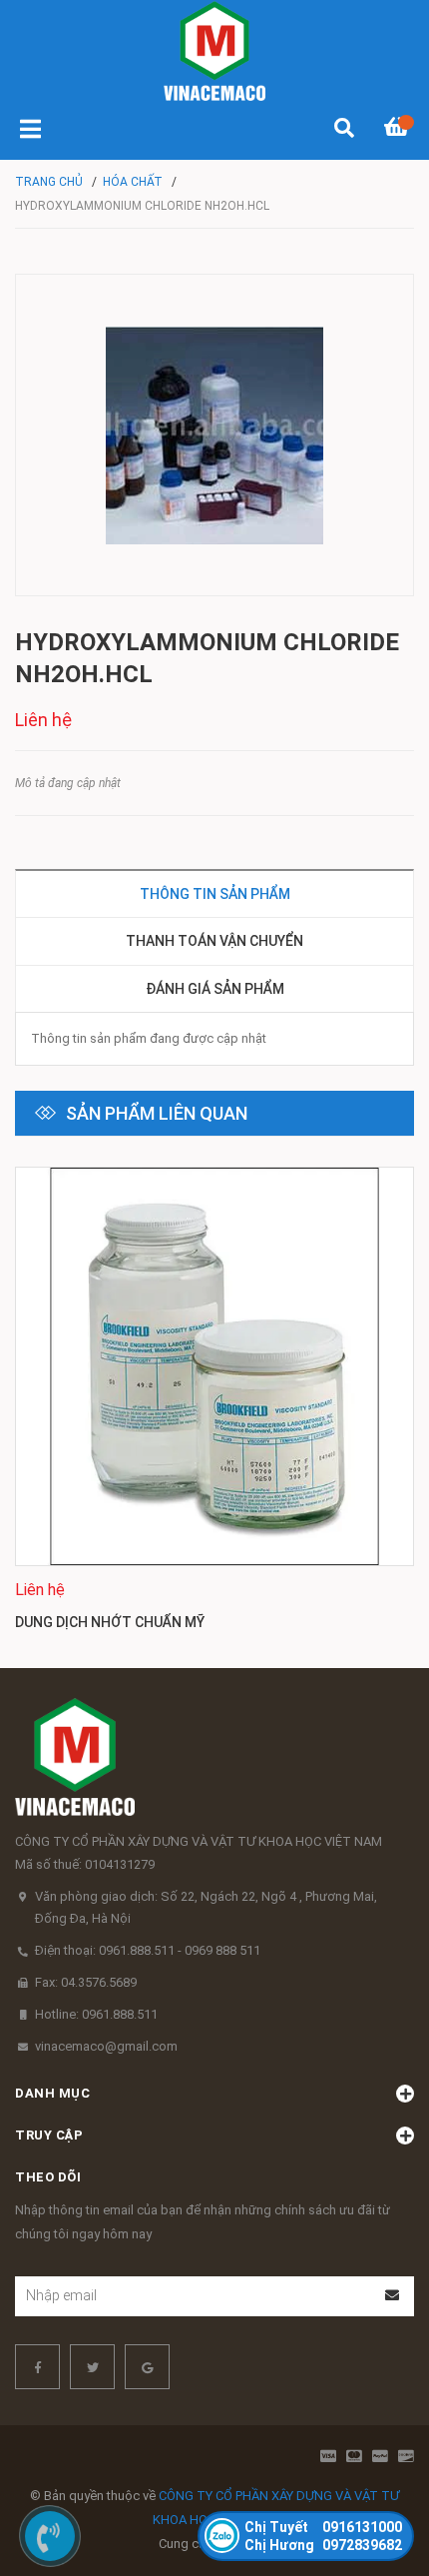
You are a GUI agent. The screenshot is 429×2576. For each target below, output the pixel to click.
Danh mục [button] (52, 2093)
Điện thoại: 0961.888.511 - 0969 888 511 (148, 1950)
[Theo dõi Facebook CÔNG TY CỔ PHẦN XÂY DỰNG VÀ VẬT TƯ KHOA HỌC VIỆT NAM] (37, 2367)
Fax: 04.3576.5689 (86, 1982)
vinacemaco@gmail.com (106, 2046)
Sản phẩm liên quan (157, 1113)
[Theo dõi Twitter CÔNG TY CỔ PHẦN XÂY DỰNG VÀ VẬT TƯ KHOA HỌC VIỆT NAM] (92, 2367)
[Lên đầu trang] (374, 2479)
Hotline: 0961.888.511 (96, 2014)
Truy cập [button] (49, 2135)
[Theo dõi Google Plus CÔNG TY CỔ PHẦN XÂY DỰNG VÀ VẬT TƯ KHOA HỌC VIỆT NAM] (147, 2367)
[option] (214, 1402)
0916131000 (323, 2527)
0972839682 (323, 2545)
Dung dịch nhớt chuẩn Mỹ (110, 1622)
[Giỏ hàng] (399, 130)
